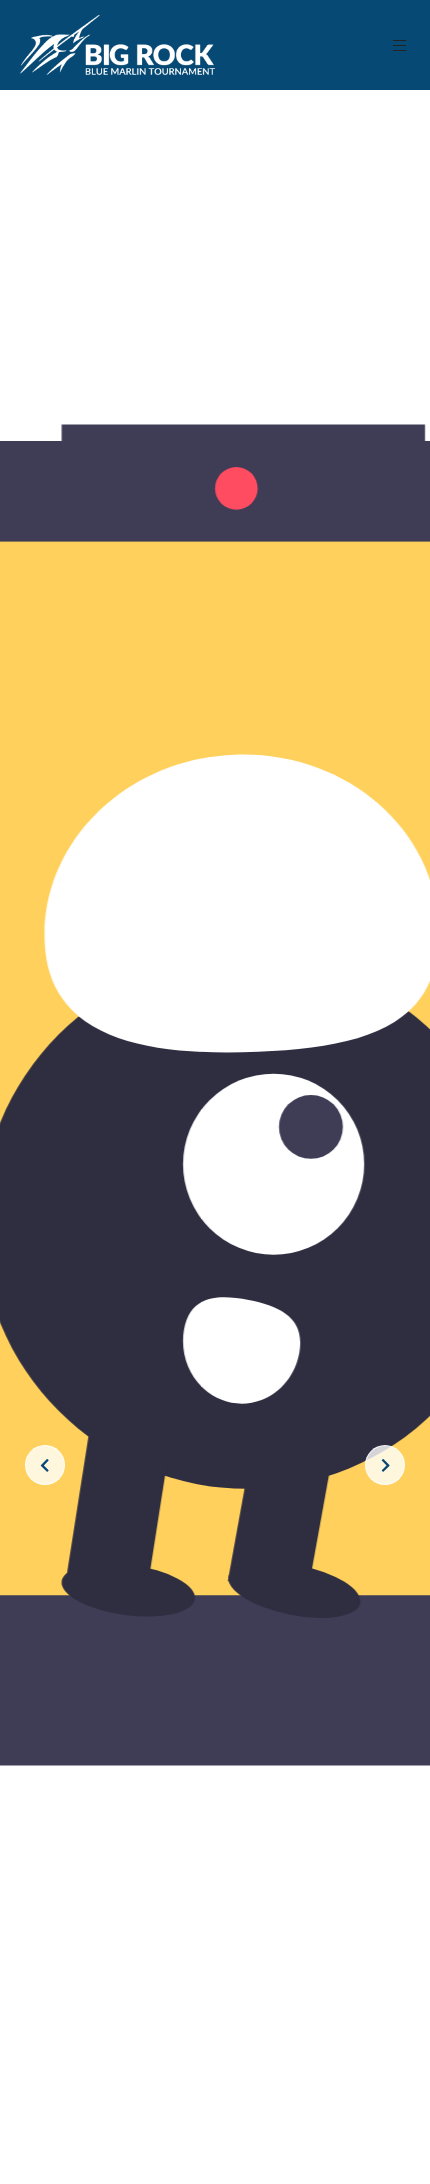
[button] (400, 45)
